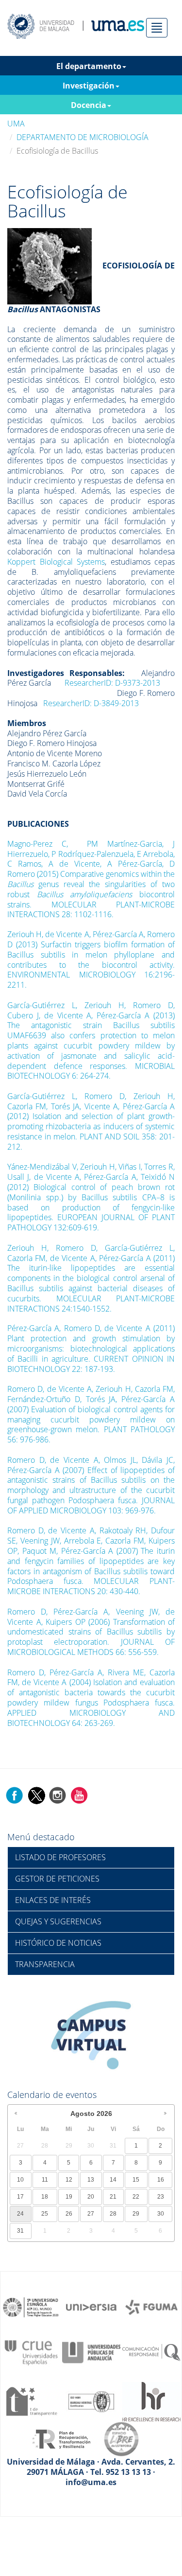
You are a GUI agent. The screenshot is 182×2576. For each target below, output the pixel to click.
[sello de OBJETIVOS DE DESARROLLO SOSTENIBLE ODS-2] (31, 2307)
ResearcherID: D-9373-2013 (112, 683)
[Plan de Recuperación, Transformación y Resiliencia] (61, 2438)
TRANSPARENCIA (45, 1964)
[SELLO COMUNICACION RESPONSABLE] (151, 2352)
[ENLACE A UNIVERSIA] (91, 2307)
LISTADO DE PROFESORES (60, 1857)
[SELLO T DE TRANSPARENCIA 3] (31, 2400)
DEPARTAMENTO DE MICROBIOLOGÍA (83, 137)
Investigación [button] (89, 86)
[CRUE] (31, 2352)
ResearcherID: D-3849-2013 (91, 703)
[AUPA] (91, 2352)
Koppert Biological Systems (56, 562)
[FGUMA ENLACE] (151, 2307)
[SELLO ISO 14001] (91, 2400)
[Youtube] (79, 1794)
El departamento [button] (89, 66)
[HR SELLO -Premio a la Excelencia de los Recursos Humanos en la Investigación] (151, 2400)
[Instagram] (58, 1794)
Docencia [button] (89, 105)
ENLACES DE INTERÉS (53, 1900)
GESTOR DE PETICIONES (57, 1879)
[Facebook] (15, 1794)
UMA (16, 124)
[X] (36, 1794)
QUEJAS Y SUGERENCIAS (58, 1921)
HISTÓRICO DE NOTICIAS (58, 1943)
